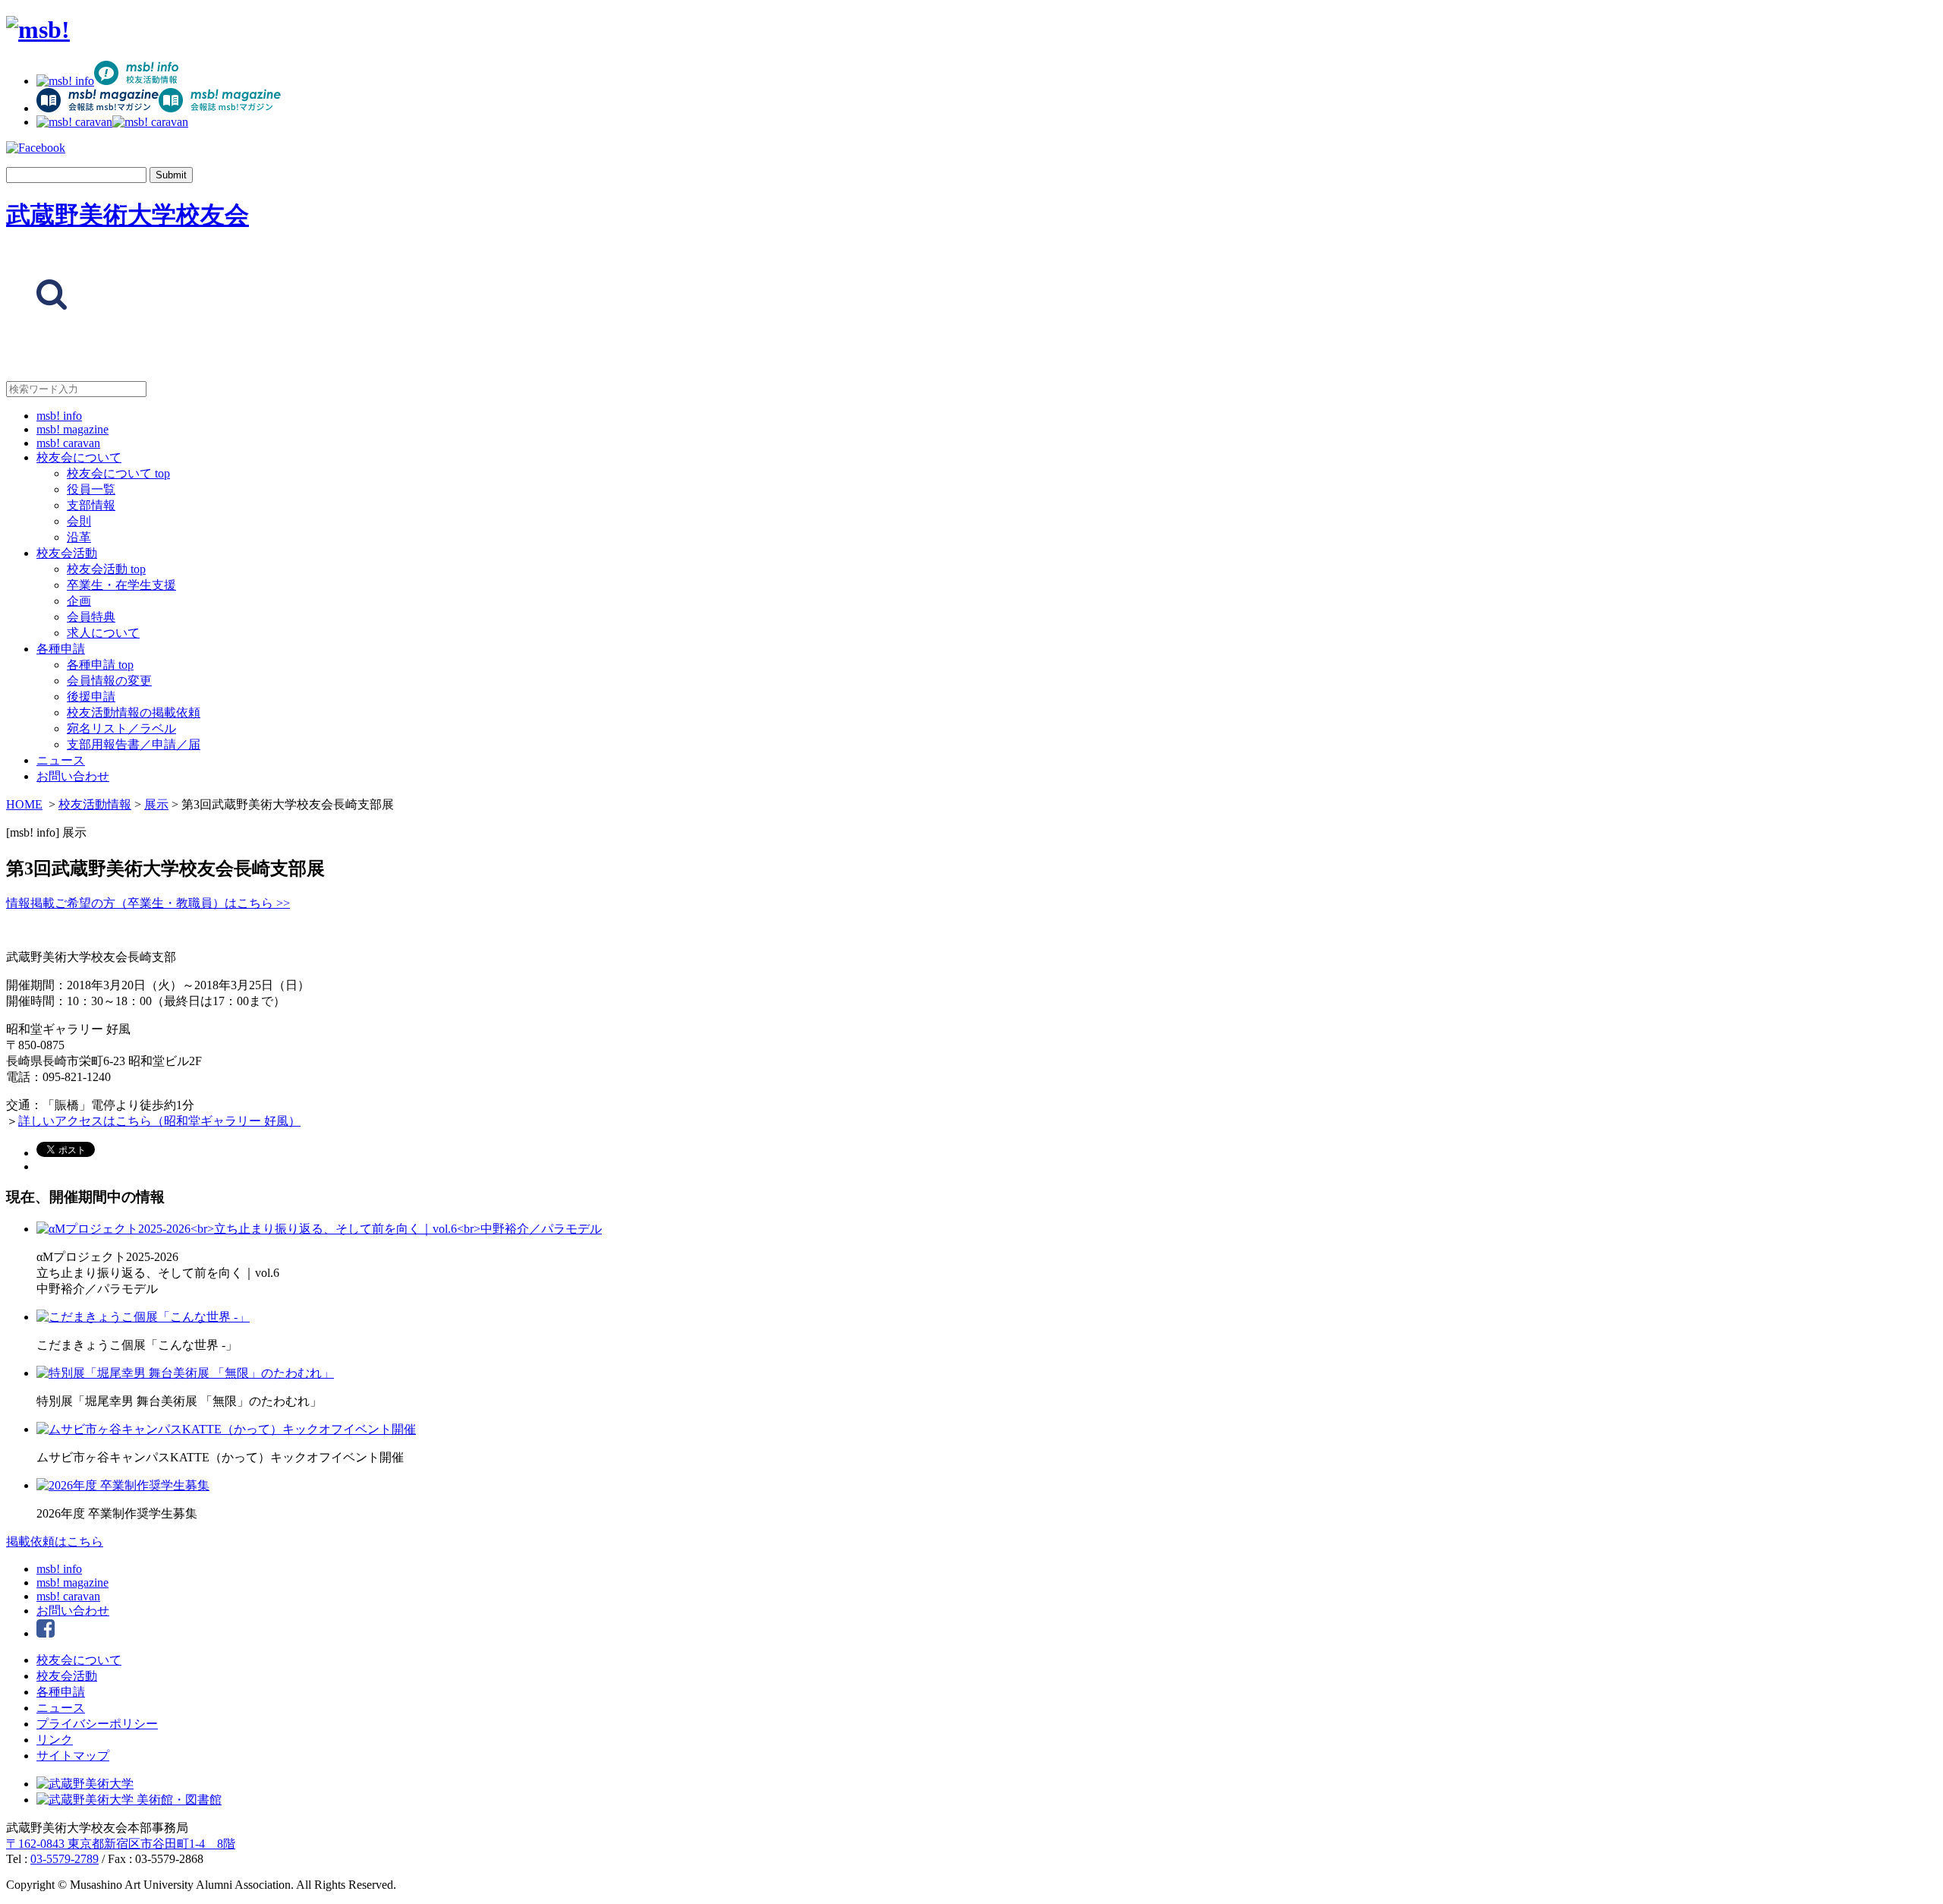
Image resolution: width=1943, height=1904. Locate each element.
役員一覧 (91, 489)
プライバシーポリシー (97, 1724)
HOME (24, 804)
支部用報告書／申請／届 (134, 744)
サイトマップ (73, 1756)
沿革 (79, 537)
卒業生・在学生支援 (121, 585)
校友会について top (118, 473)
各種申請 (61, 649)
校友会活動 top (106, 569)
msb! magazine (72, 429)
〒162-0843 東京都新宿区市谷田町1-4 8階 (121, 1844)
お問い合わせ (73, 776)
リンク (55, 1740)
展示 (156, 804)
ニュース (61, 760)
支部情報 (91, 505)
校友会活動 (67, 553)
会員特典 (91, 617)
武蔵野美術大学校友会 (128, 215)
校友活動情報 (95, 804)
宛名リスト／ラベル (121, 728)
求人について (103, 633)
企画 (79, 601)
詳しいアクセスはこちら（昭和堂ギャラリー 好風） (159, 1121)
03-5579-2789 (65, 1859)
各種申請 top (100, 665)
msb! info (59, 416)
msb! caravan (68, 443)
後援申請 (91, 697)
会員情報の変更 (109, 681)
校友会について (79, 457)
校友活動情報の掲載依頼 (134, 712)
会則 (79, 521)
